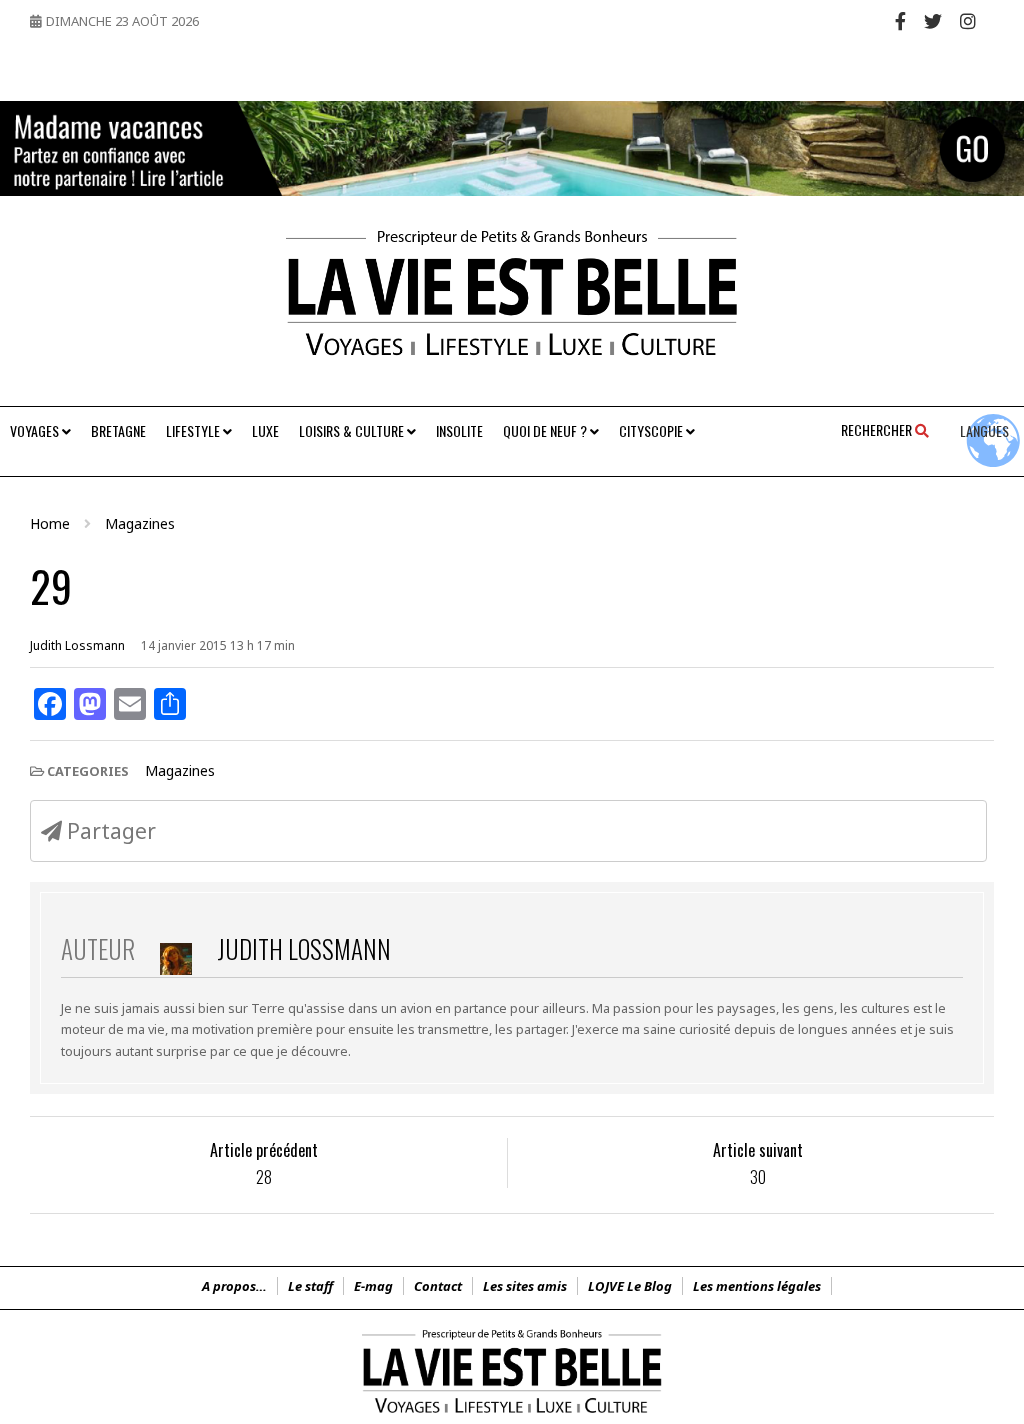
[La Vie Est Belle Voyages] (512, 301)
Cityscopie (652, 430)
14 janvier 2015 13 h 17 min (218, 645)
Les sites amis (525, 1286)
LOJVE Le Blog (630, 1286)
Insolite (459, 430)
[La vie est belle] (512, 1414)
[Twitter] (933, 21)
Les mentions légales (757, 1286)
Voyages (36, 430)
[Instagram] (968, 21)
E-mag (373, 1286)
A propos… (234, 1286)
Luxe (265, 430)
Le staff (310, 1286)
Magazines (180, 770)
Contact (438, 1286)
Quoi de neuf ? (546, 430)
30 (758, 1177)
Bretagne (118, 430)
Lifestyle (194, 430)
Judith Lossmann (77, 645)
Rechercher (878, 429)
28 (264, 1177)
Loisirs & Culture (353, 430)
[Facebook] (900, 21)
